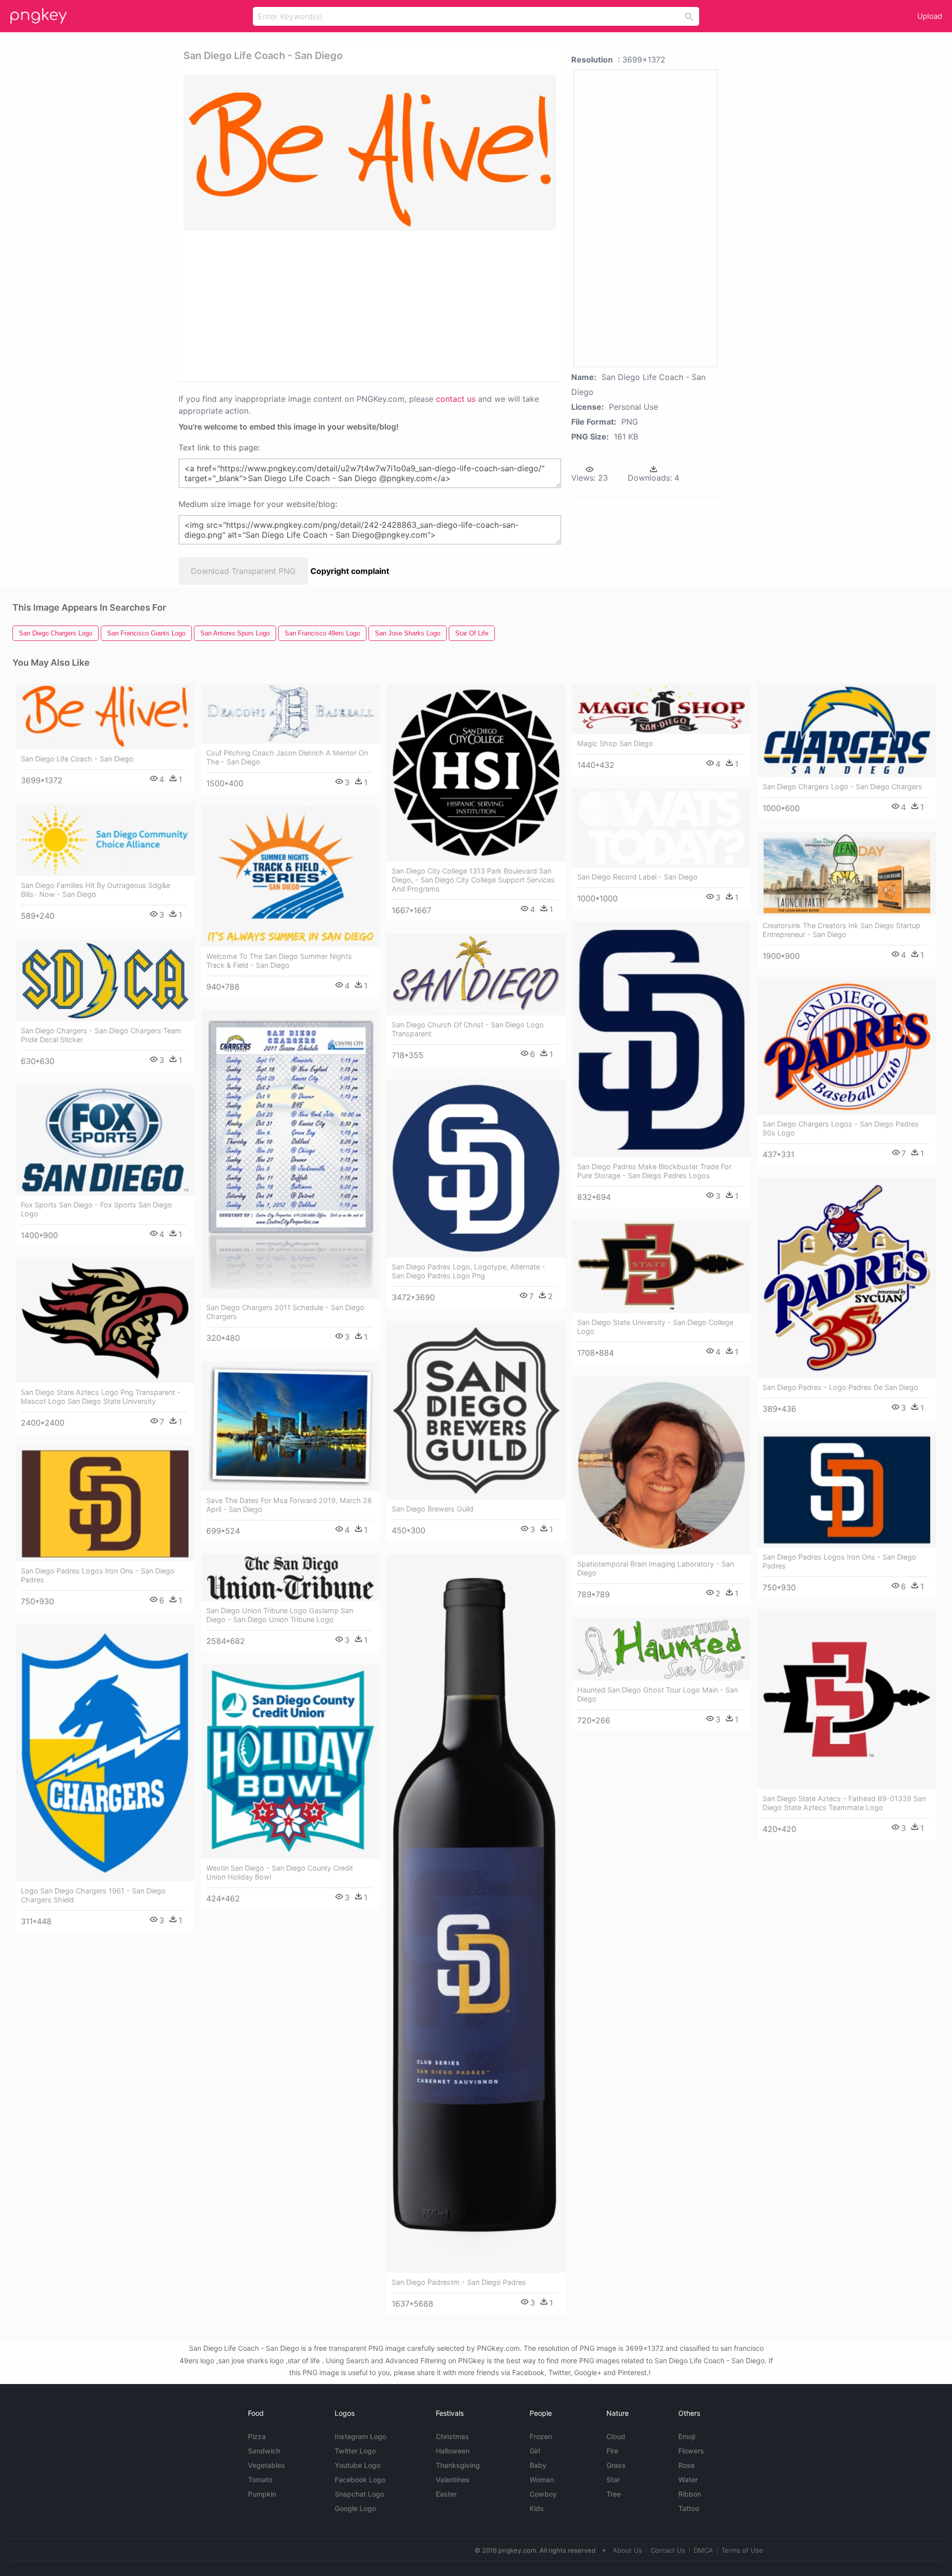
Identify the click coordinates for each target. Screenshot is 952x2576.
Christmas (452, 2436)
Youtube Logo (357, 2465)
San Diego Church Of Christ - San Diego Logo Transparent (468, 1029)
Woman (542, 2480)
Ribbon (690, 2494)
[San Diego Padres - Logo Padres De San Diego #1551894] (847, 1278)
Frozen (541, 2436)
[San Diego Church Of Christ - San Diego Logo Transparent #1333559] (476, 974)
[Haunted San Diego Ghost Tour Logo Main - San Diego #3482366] (661, 1649)
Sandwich (264, 2451)
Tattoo (689, 2508)
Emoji (687, 2436)
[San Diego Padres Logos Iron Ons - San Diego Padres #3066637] (847, 1490)
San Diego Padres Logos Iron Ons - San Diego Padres (839, 1561)
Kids (537, 2508)
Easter (446, 2494)
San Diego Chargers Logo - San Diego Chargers (842, 786)
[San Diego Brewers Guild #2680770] (476, 1410)
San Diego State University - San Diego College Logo (655, 1327)
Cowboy (543, 2494)
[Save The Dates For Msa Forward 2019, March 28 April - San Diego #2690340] (291, 1426)
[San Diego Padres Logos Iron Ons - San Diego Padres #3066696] (105, 1504)
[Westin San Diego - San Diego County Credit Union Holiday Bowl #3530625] (291, 1761)
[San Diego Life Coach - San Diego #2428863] (105, 717)
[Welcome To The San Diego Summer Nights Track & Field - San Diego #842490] (291, 877)
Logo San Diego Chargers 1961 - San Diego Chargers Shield (93, 1895)
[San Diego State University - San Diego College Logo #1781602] (661, 1267)
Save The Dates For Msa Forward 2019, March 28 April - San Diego (289, 1505)
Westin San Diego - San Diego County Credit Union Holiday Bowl (280, 1872)
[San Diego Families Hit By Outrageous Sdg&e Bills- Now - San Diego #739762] (105, 840)
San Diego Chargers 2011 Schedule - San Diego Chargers (285, 1312)
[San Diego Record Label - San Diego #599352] (661, 828)
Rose (686, 2465)
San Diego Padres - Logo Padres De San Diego (840, 1387)
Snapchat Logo (359, 2494)
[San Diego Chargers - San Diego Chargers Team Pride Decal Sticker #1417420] (105, 980)
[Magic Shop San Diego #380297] (661, 709)
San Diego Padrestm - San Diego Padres (459, 2282)
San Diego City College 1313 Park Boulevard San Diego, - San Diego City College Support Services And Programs (473, 880)
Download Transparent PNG (243, 571)
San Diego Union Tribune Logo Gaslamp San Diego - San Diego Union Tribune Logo (280, 1615)
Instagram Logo (360, 2436)
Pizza (257, 2436)
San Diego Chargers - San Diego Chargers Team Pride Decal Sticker (101, 1035)
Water (688, 2480)
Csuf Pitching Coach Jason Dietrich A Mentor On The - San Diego (287, 757)
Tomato (260, 2480)
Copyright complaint (350, 571)
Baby (538, 2465)
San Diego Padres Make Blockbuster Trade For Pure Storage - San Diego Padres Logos (654, 1171)
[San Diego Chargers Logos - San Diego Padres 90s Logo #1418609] (847, 1047)
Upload (930, 16)
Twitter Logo (355, 2451)
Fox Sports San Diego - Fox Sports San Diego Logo (96, 1209)
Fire (612, 2451)
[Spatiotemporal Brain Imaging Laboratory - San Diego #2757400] (661, 1465)
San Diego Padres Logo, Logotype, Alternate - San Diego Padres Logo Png (469, 1271)
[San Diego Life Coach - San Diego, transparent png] (370, 153)
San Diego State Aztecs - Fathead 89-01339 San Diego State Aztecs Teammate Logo (844, 1803)
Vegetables (267, 2465)
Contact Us (668, 2550)
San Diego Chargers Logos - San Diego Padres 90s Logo (841, 1128)
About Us (627, 2550)
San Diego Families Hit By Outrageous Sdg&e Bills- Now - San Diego (95, 890)
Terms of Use (742, 2550)
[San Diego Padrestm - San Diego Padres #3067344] (476, 1913)
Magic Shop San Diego (615, 743)
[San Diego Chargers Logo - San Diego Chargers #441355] (847, 730)
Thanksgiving (458, 2465)
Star (613, 2480)
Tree (614, 2494)
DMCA (703, 2550)
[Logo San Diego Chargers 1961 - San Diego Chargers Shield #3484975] (105, 1753)
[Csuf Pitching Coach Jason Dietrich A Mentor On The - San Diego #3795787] (291, 713)
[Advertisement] (370, 305)
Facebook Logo (360, 2480)
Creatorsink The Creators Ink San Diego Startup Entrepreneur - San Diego (841, 930)
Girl (535, 2451)
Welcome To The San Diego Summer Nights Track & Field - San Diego (279, 961)
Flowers (691, 2451)
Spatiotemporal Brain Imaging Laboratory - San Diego (655, 1568)
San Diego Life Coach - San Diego (77, 759)
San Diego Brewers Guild (433, 1509)
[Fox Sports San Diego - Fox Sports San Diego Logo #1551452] (105, 1140)
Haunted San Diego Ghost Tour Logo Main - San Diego (657, 1694)
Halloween (453, 2451)
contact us (456, 399)
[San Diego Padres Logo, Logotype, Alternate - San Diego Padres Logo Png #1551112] (476, 1168)
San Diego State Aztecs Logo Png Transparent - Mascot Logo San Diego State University (101, 1397)
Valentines (453, 2480)
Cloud (616, 2436)
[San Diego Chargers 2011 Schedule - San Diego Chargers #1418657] (291, 1154)
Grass (616, 2465)
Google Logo (355, 2508)
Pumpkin (262, 2494)
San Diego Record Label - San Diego (637, 877)
